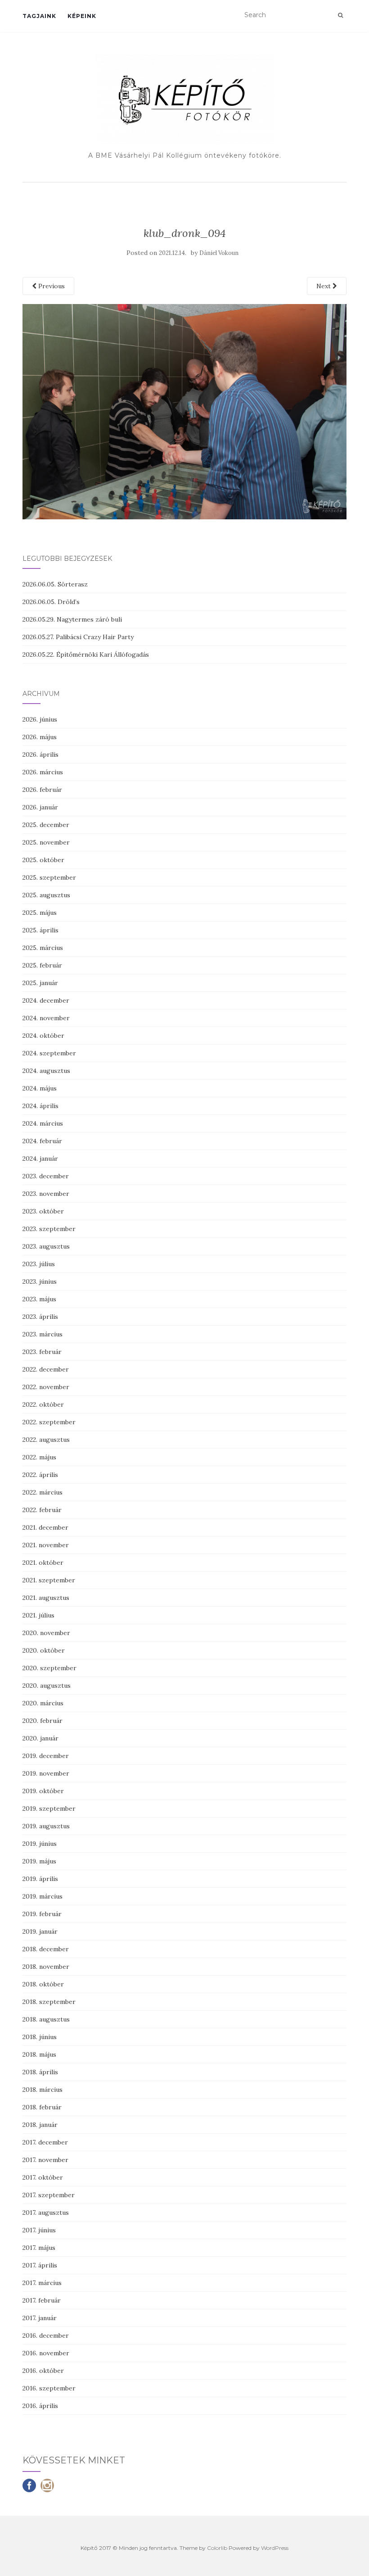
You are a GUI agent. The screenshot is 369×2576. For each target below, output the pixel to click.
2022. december (46, 1369)
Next (324, 286)
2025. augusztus (46, 895)
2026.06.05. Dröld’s (51, 602)
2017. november (45, 2160)
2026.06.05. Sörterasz (55, 584)
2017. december (45, 2142)
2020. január (40, 1738)
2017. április (40, 2265)
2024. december (46, 1000)
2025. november (46, 842)
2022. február (42, 1510)
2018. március (43, 2090)
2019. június (40, 1844)
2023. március (43, 1334)
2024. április (40, 1106)
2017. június (39, 2230)
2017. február (42, 2300)
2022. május (39, 1457)
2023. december (46, 1176)
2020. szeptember (49, 1668)
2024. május (40, 1088)
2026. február (42, 790)
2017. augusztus (46, 2213)
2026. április (40, 754)
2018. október (43, 1984)
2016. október (43, 2371)
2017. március (42, 2283)
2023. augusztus (46, 1246)
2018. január (40, 2125)
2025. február (42, 965)
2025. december (46, 825)
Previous (51, 286)
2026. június (40, 719)
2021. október (43, 1563)
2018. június (40, 2037)
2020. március (43, 1703)
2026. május (40, 737)
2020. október (44, 1650)
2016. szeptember (49, 2388)
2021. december (45, 1527)
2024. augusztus (46, 1071)
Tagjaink (39, 16)
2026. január (40, 807)
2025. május (40, 913)
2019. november (46, 1773)
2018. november (46, 1967)
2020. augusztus (47, 1686)
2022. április (40, 1475)
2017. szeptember (49, 2195)
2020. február (43, 1721)
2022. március (43, 1492)
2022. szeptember (49, 1422)
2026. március (43, 772)
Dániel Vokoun (219, 253)
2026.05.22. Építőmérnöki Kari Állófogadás (86, 654)
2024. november (46, 1018)
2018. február (42, 2107)
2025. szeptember (49, 877)
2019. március (43, 1896)
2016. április (40, 2406)
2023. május (39, 1299)
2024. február (42, 1141)
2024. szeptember (49, 1053)
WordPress (275, 2548)
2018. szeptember (49, 2002)
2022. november (46, 1387)
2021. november (46, 1545)
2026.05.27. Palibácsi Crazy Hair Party (78, 637)
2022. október (43, 1404)
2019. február (42, 1914)
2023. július (39, 1264)
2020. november (46, 1633)
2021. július (38, 1615)
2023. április (40, 1317)
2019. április (40, 1879)
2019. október (43, 1791)
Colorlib (217, 2548)
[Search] (340, 15)
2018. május (39, 2054)
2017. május (39, 2248)
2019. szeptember (49, 1808)
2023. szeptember (49, 1229)
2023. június (40, 1281)
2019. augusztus (46, 1826)
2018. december (46, 1949)
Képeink (82, 16)
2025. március (43, 948)
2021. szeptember (49, 1580)
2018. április (40, 2072)
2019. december (46, 1756)
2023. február (42, 1352)
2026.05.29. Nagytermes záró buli (72, 619)
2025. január (40, 983)
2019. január (40, 1931)
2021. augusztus (46, 1598)
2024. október (43, 1036)
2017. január (40, 2318)
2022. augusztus (46, 1440)
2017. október (43, 2177)
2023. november (46, 1194)
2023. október (43, 1211)
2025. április (40, 930)
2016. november (46, 2353)
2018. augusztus (46, 2019)
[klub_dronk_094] (184, 411)
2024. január (40, 1159)
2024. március (43, 1123)
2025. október (43, 860)
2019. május (39, 1861)
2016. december (46, 2335)
